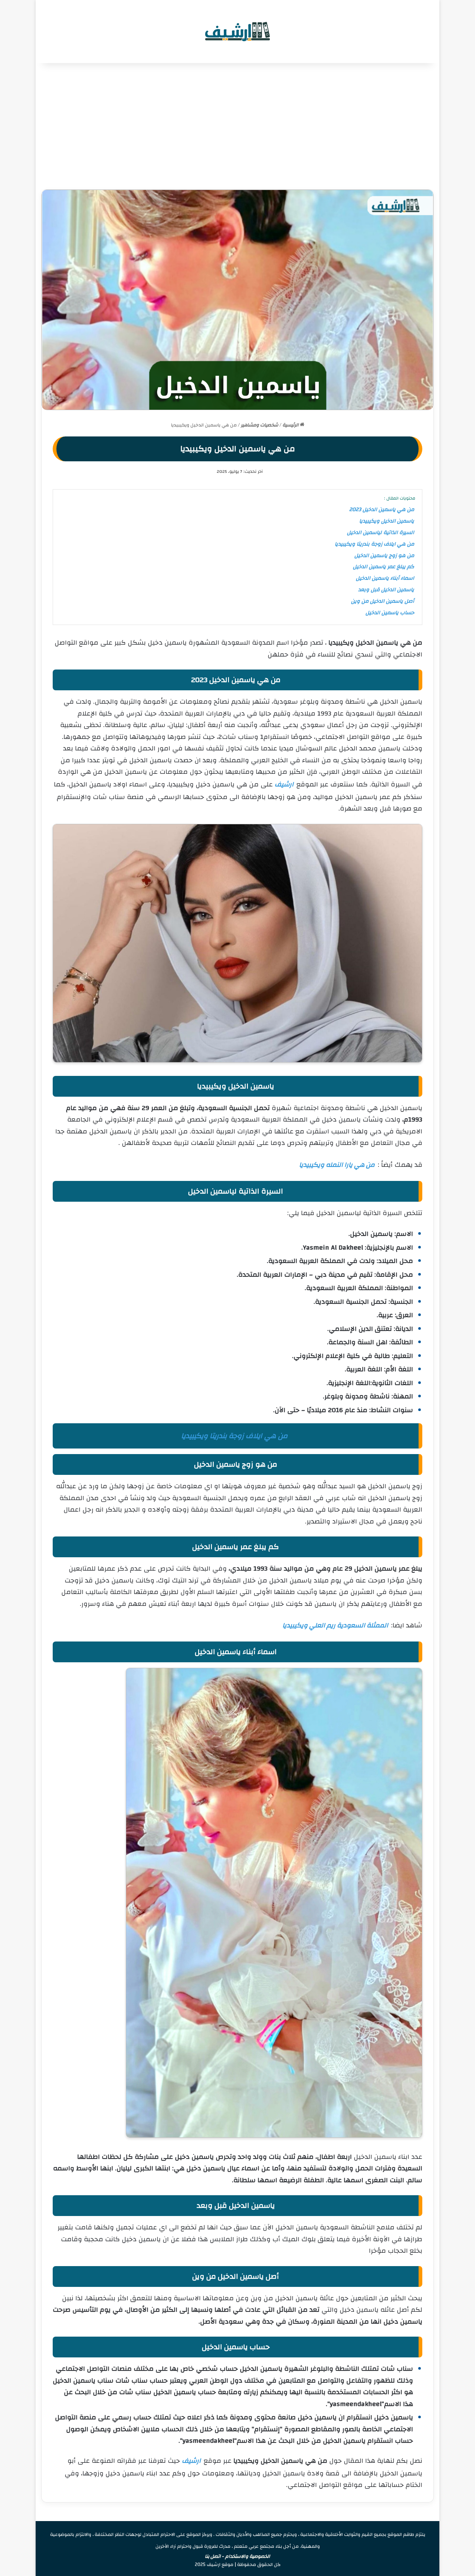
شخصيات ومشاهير (260, 425)
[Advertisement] (237, 126)
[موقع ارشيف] (237, 32)
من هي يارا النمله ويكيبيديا (337, 1165)
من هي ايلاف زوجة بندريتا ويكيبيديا (234, 1436)
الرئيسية (291, 425)
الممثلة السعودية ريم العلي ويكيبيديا (335, 1625)
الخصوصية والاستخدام (248, 2556)
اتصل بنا (213, 2556)
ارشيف (284, 784)
